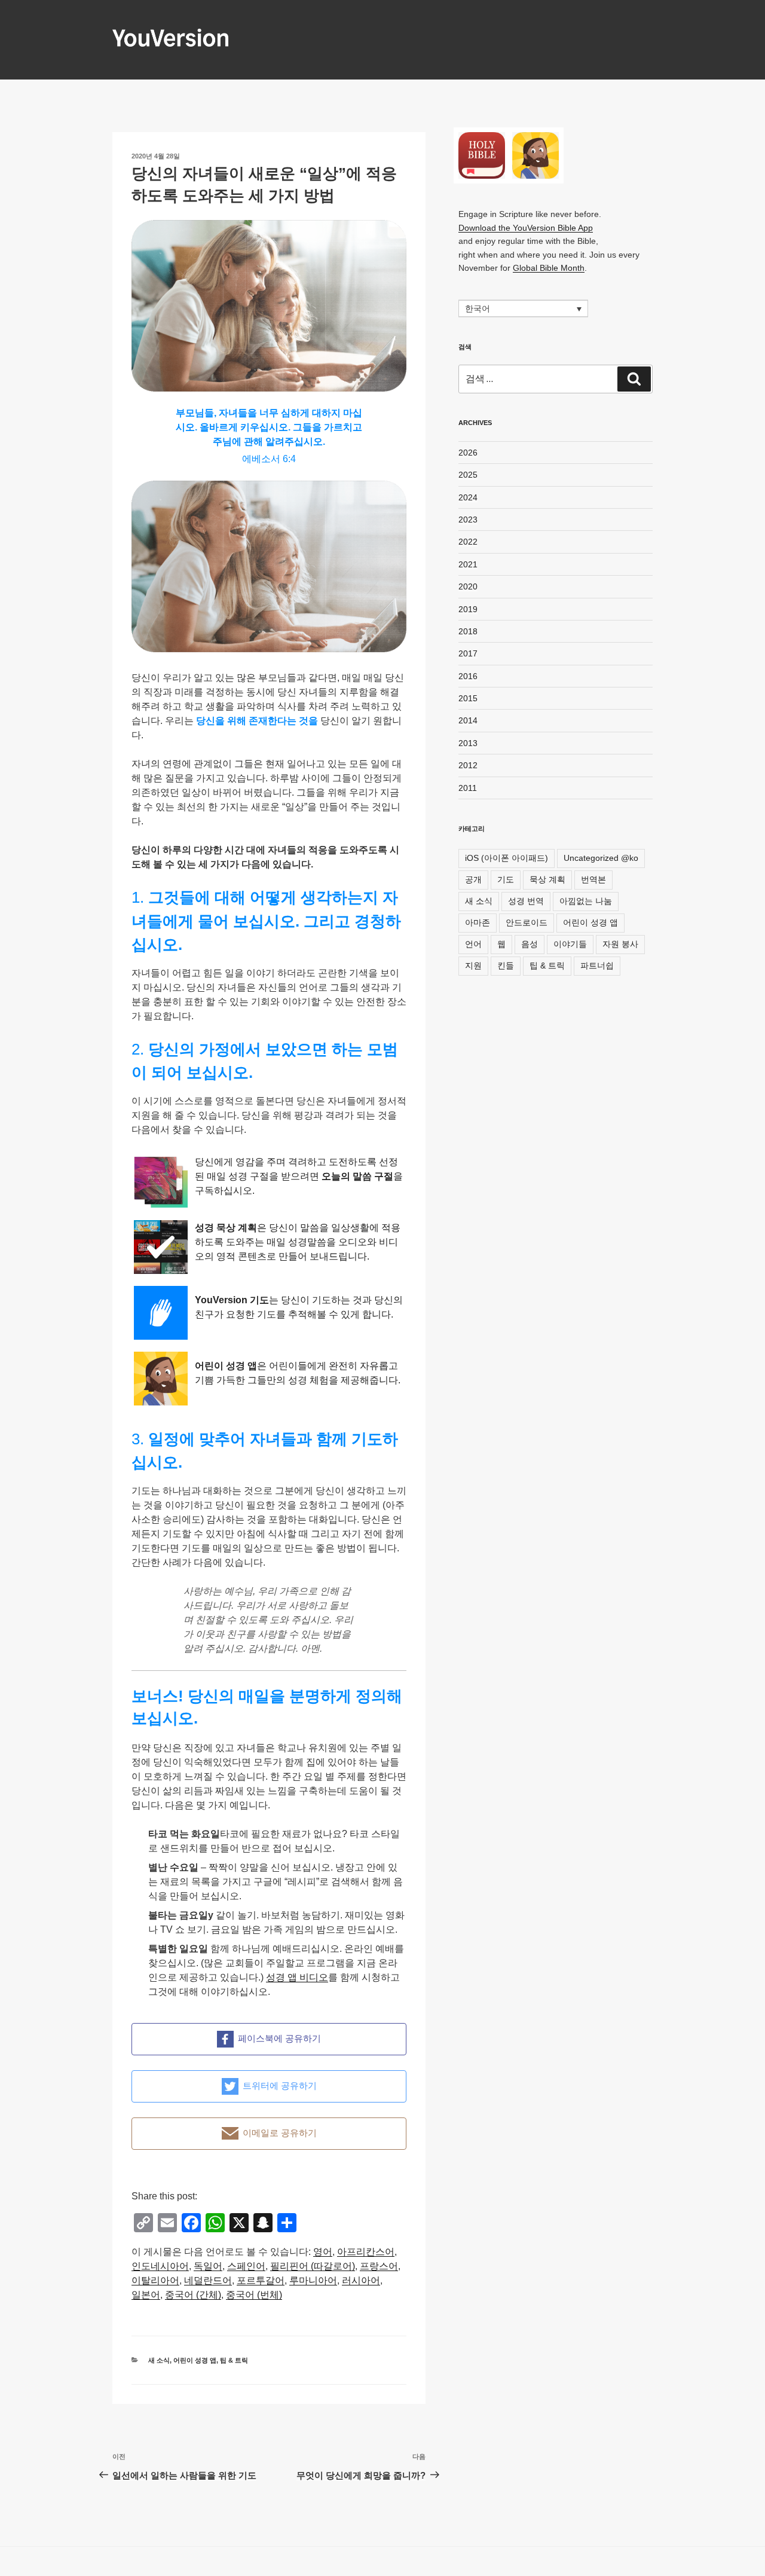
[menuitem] (323, 2252)
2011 (468, 788)
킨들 (506, 965)
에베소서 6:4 (269, 459)
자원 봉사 (620, 944)
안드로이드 (527, 922)
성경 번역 (526, 901)
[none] (523, 308)
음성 (530, 944)
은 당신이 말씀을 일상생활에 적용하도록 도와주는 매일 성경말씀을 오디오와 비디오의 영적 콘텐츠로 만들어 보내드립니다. (298, 1242)
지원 (473, 965)
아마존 (478, 922)
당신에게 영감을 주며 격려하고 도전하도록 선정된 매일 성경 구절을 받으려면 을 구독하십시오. (299, 1176)
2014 (468, 720)
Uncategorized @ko (601, 858)
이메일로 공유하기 (280, 2133)
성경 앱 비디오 (297, 1977)
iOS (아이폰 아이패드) (507, 858)
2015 (468, 698)
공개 (473, 879)
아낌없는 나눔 (586, 901)
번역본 (593, 879)
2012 (468, 765)
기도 (506, 879)
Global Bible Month (549, 268)
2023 (468, 520)
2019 (468, 609)
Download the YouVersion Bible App (526, 228)
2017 (468, 653)
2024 (468, 497)
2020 (468, 586)
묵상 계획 (547, 879)
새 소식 (159, 2360)
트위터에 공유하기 (280, 2085)
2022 (468, 542)
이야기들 (570, 944)
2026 (468, 453)
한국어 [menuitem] (478, 309)
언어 (473, 944)
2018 (468, 631)
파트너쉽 (597, 965)
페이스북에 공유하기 (279, 2038)
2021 (468, 564)
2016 (468, 676)
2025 (468, 475)
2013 (468, 743)
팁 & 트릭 (234, 2360)
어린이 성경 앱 (195, 2360)
